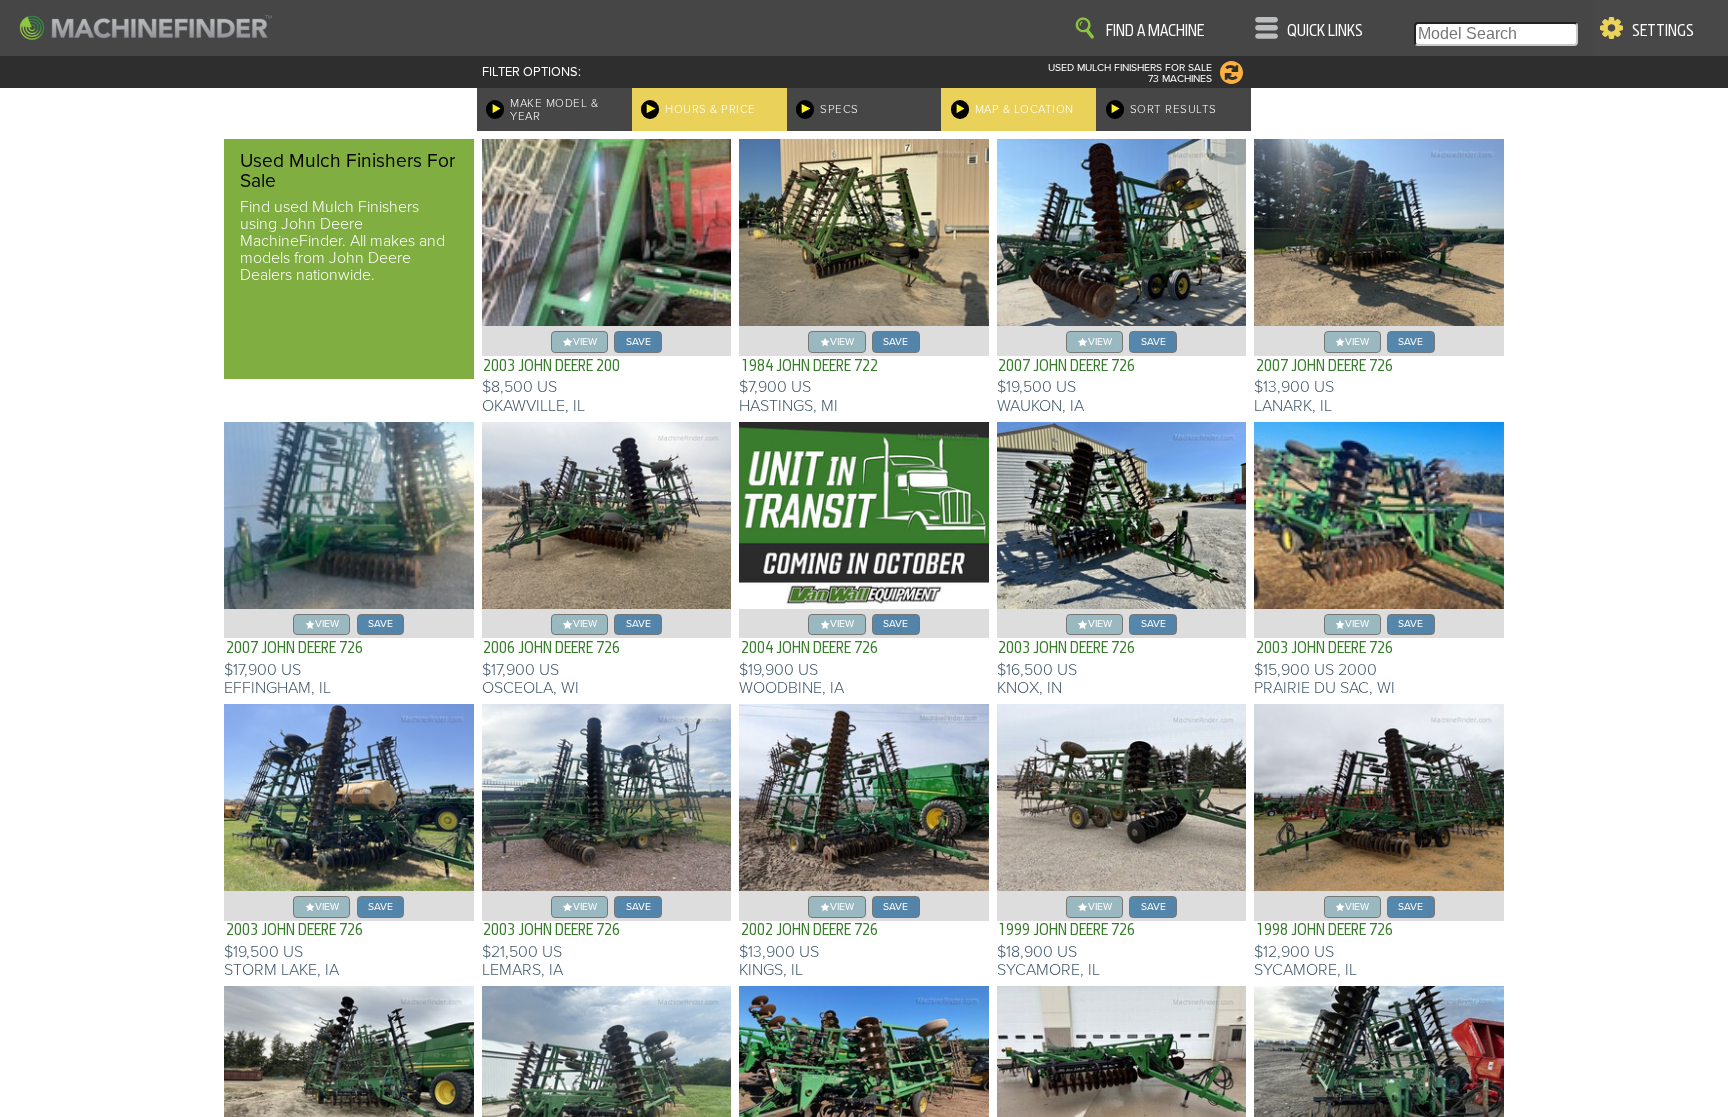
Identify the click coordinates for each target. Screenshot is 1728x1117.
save (638, 341)
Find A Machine (1155, 31)
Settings (1663, 31)
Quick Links (1325, 31)
